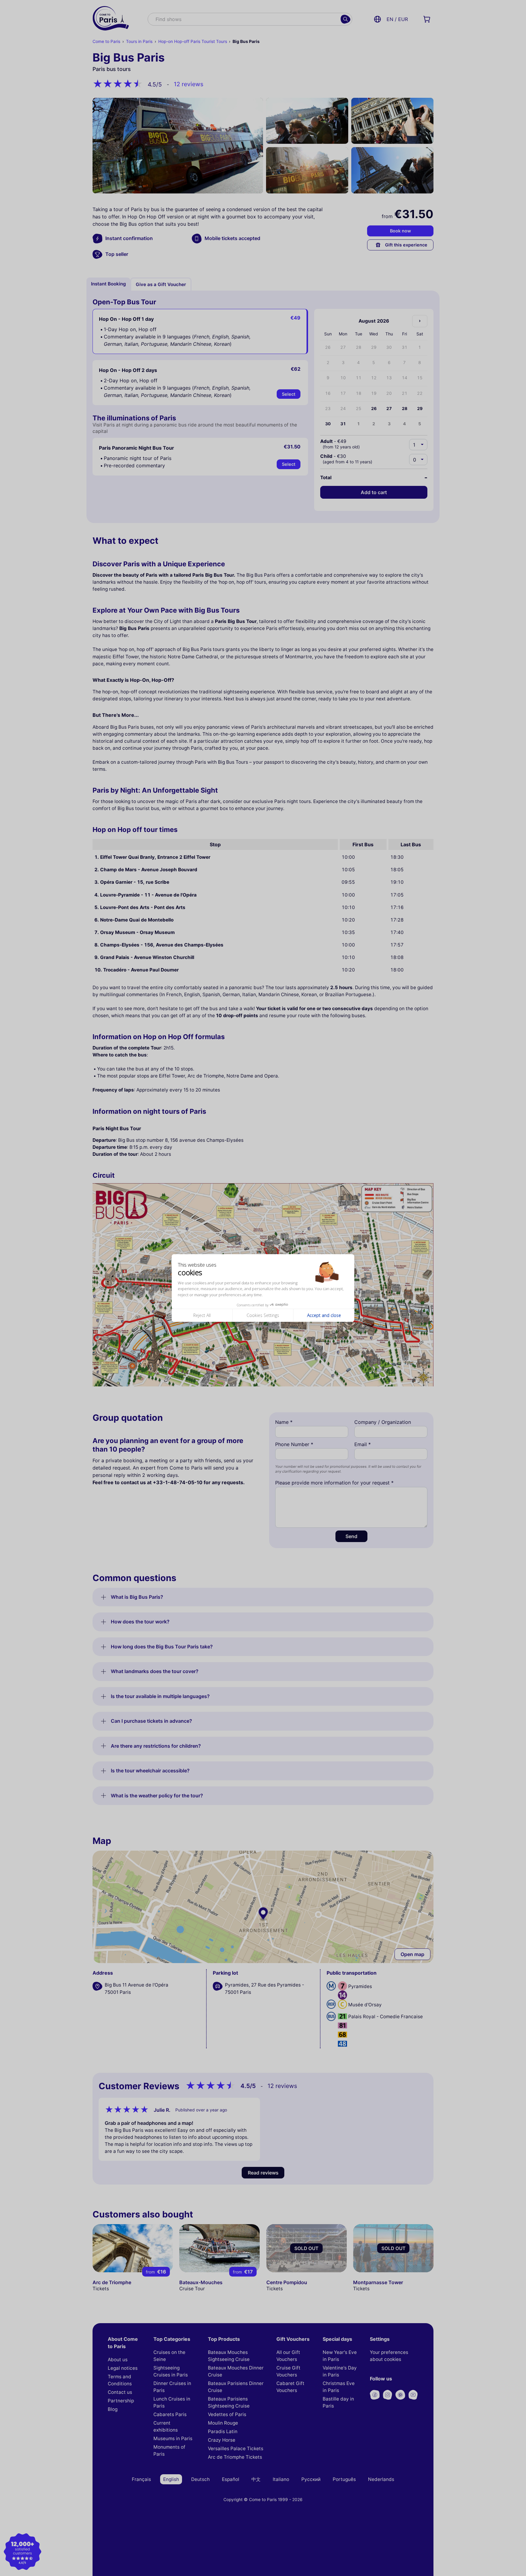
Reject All (202, 1315)
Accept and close (324, 1315)
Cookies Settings (263, 1315)
